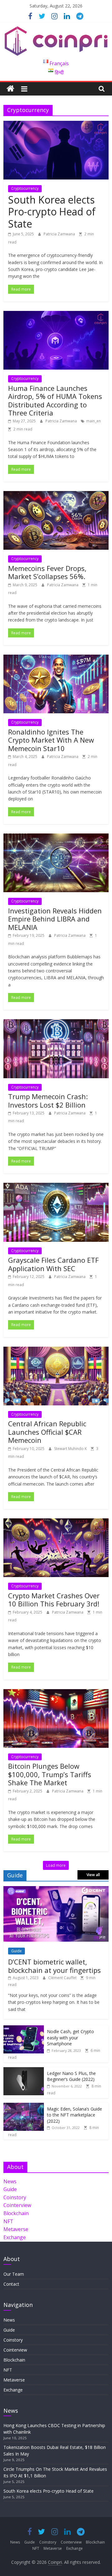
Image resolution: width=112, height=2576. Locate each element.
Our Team (14, 2274)
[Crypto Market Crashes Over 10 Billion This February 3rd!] (56, 1522)
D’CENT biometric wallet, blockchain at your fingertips (54, 1966)
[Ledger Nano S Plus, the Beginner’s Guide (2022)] (24, 2070)
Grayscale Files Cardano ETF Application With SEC (53, 1264)
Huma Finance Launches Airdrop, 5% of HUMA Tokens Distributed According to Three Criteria (55, 400)
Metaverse (16, 2229)
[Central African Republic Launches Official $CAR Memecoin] (56, 1350)
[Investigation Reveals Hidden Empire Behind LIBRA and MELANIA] (56, 837)
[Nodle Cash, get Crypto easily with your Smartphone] (24, 2029)
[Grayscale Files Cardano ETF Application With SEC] (56, 1187)
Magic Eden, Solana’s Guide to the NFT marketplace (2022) (75, 2115)
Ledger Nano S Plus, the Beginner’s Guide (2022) (71, 2076)
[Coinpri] (10, 89)
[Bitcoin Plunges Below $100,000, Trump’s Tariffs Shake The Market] (56, 1693)
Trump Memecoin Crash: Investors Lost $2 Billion (48, 1100)
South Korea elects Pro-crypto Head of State (52, 212)
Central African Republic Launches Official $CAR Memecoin (47, 1432)
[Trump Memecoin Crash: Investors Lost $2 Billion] (56, 1023)
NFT (8, 2221)
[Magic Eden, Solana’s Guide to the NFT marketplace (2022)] (24, 2106)
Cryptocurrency (25, 188)
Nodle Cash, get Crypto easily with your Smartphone (70, 2038)
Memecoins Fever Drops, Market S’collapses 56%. (47, 572)
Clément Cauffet (63, 1978)
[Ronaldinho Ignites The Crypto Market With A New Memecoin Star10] (56, 658)
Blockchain (16, 2213)
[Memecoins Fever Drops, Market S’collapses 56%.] (56, 495)
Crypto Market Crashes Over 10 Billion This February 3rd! (54, 1600)
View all (93, 1875)
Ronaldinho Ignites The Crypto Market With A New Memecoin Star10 (51, 740)
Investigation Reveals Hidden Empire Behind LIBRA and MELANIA (55, 919)
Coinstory (15, 2197)
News (10, 2181)
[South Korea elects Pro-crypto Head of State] (56, 125)
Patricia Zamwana (60, 234)
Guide (16, 1951)
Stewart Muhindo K (71, 1449)
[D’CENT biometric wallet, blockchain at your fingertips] (56, 1889)
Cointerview (17, 2205)
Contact (11, 2284)
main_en (93, 421)
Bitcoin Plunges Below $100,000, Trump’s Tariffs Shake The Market (50, 1774)
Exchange (15, 2237)
